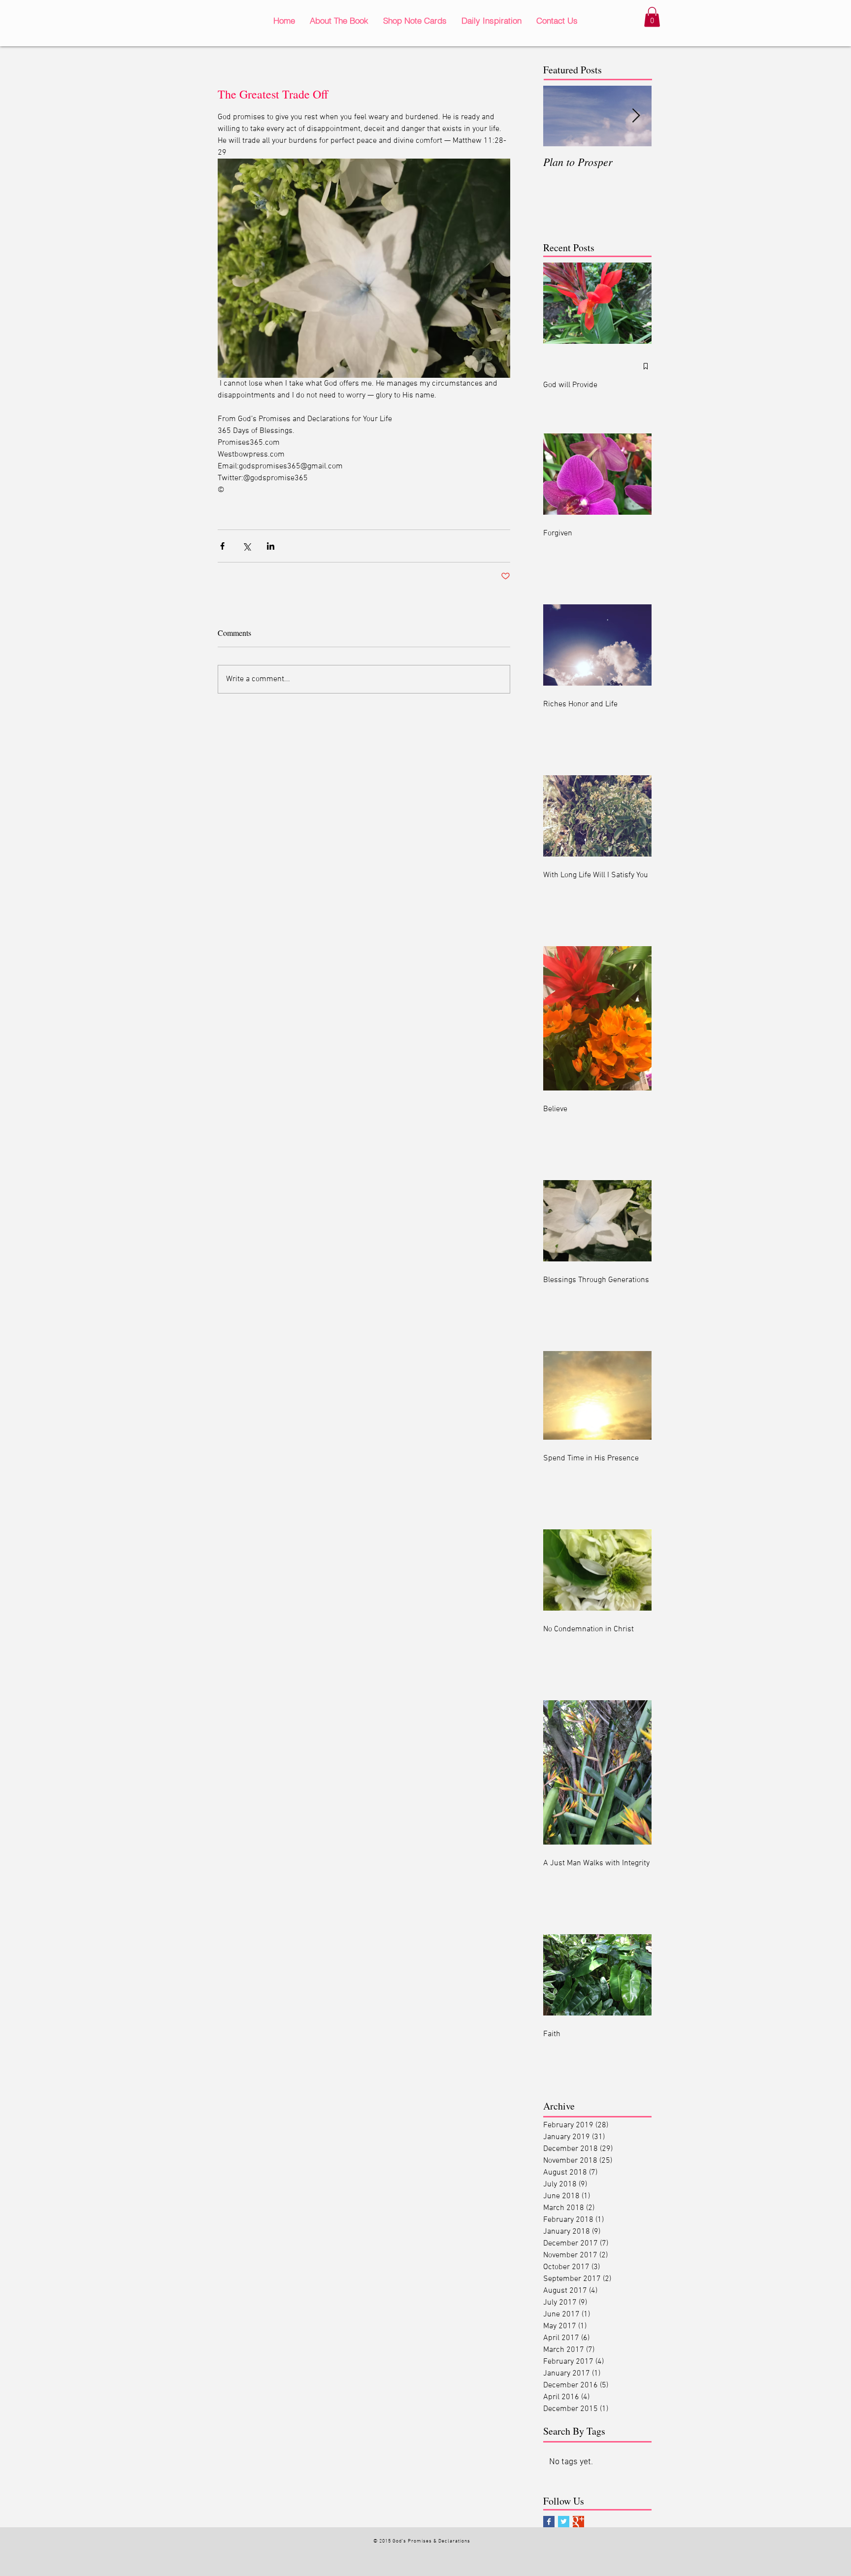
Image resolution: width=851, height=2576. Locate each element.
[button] (652, 17)
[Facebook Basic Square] (549, 2522)
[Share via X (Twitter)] (246, 546)
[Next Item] (636, 116)
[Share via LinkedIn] (271, 546)
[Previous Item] (559, 116)
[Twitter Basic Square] (564, 2522)
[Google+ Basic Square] (578, 2522)
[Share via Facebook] (222, 546)
